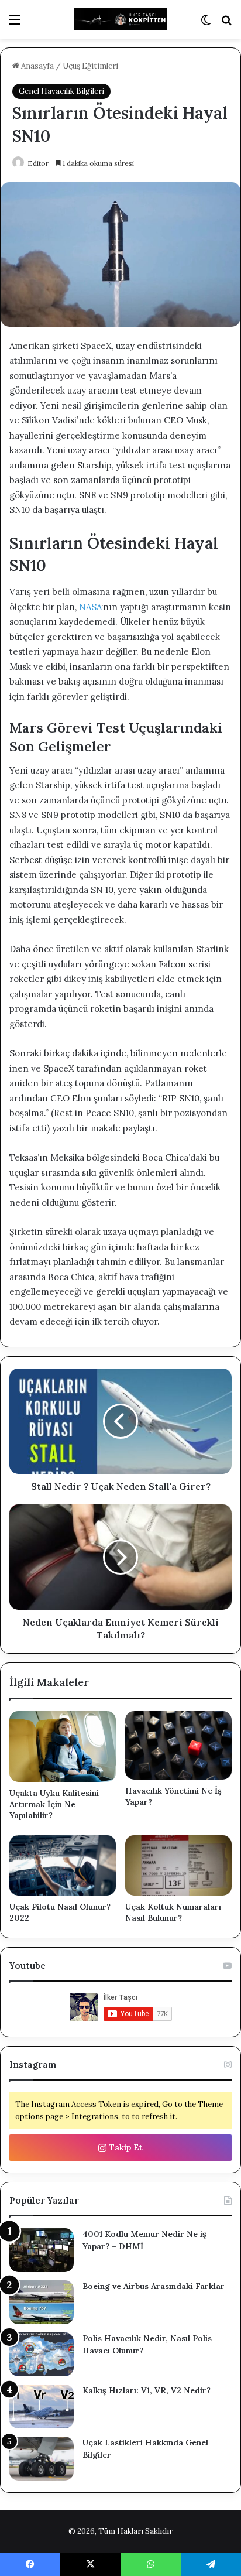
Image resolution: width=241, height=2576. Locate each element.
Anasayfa (37, 66)
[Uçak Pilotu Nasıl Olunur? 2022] (63, 1865)
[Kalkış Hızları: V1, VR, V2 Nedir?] (42, 2406)
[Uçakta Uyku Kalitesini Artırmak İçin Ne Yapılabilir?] (63, 1747)
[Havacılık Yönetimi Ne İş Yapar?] (178, 1745)
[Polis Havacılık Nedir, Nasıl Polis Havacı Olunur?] (42, 2354)
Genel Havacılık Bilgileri (61, 91)
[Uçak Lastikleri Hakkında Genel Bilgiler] (42, 2459)
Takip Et (125, 2147)
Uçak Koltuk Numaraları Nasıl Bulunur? (173, 1912)
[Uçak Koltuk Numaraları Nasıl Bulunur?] (178, 1865)
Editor (38, 163)
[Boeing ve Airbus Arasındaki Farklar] (42, 2302)
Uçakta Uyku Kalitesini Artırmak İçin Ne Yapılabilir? (54, 1804)
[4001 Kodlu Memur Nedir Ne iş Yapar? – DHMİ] (42, 2250)
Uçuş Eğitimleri (90, 66)
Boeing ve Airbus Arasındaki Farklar (154, 2286)
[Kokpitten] (120, 19)
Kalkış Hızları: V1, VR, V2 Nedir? (147, 2390)
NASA (90, 607)
